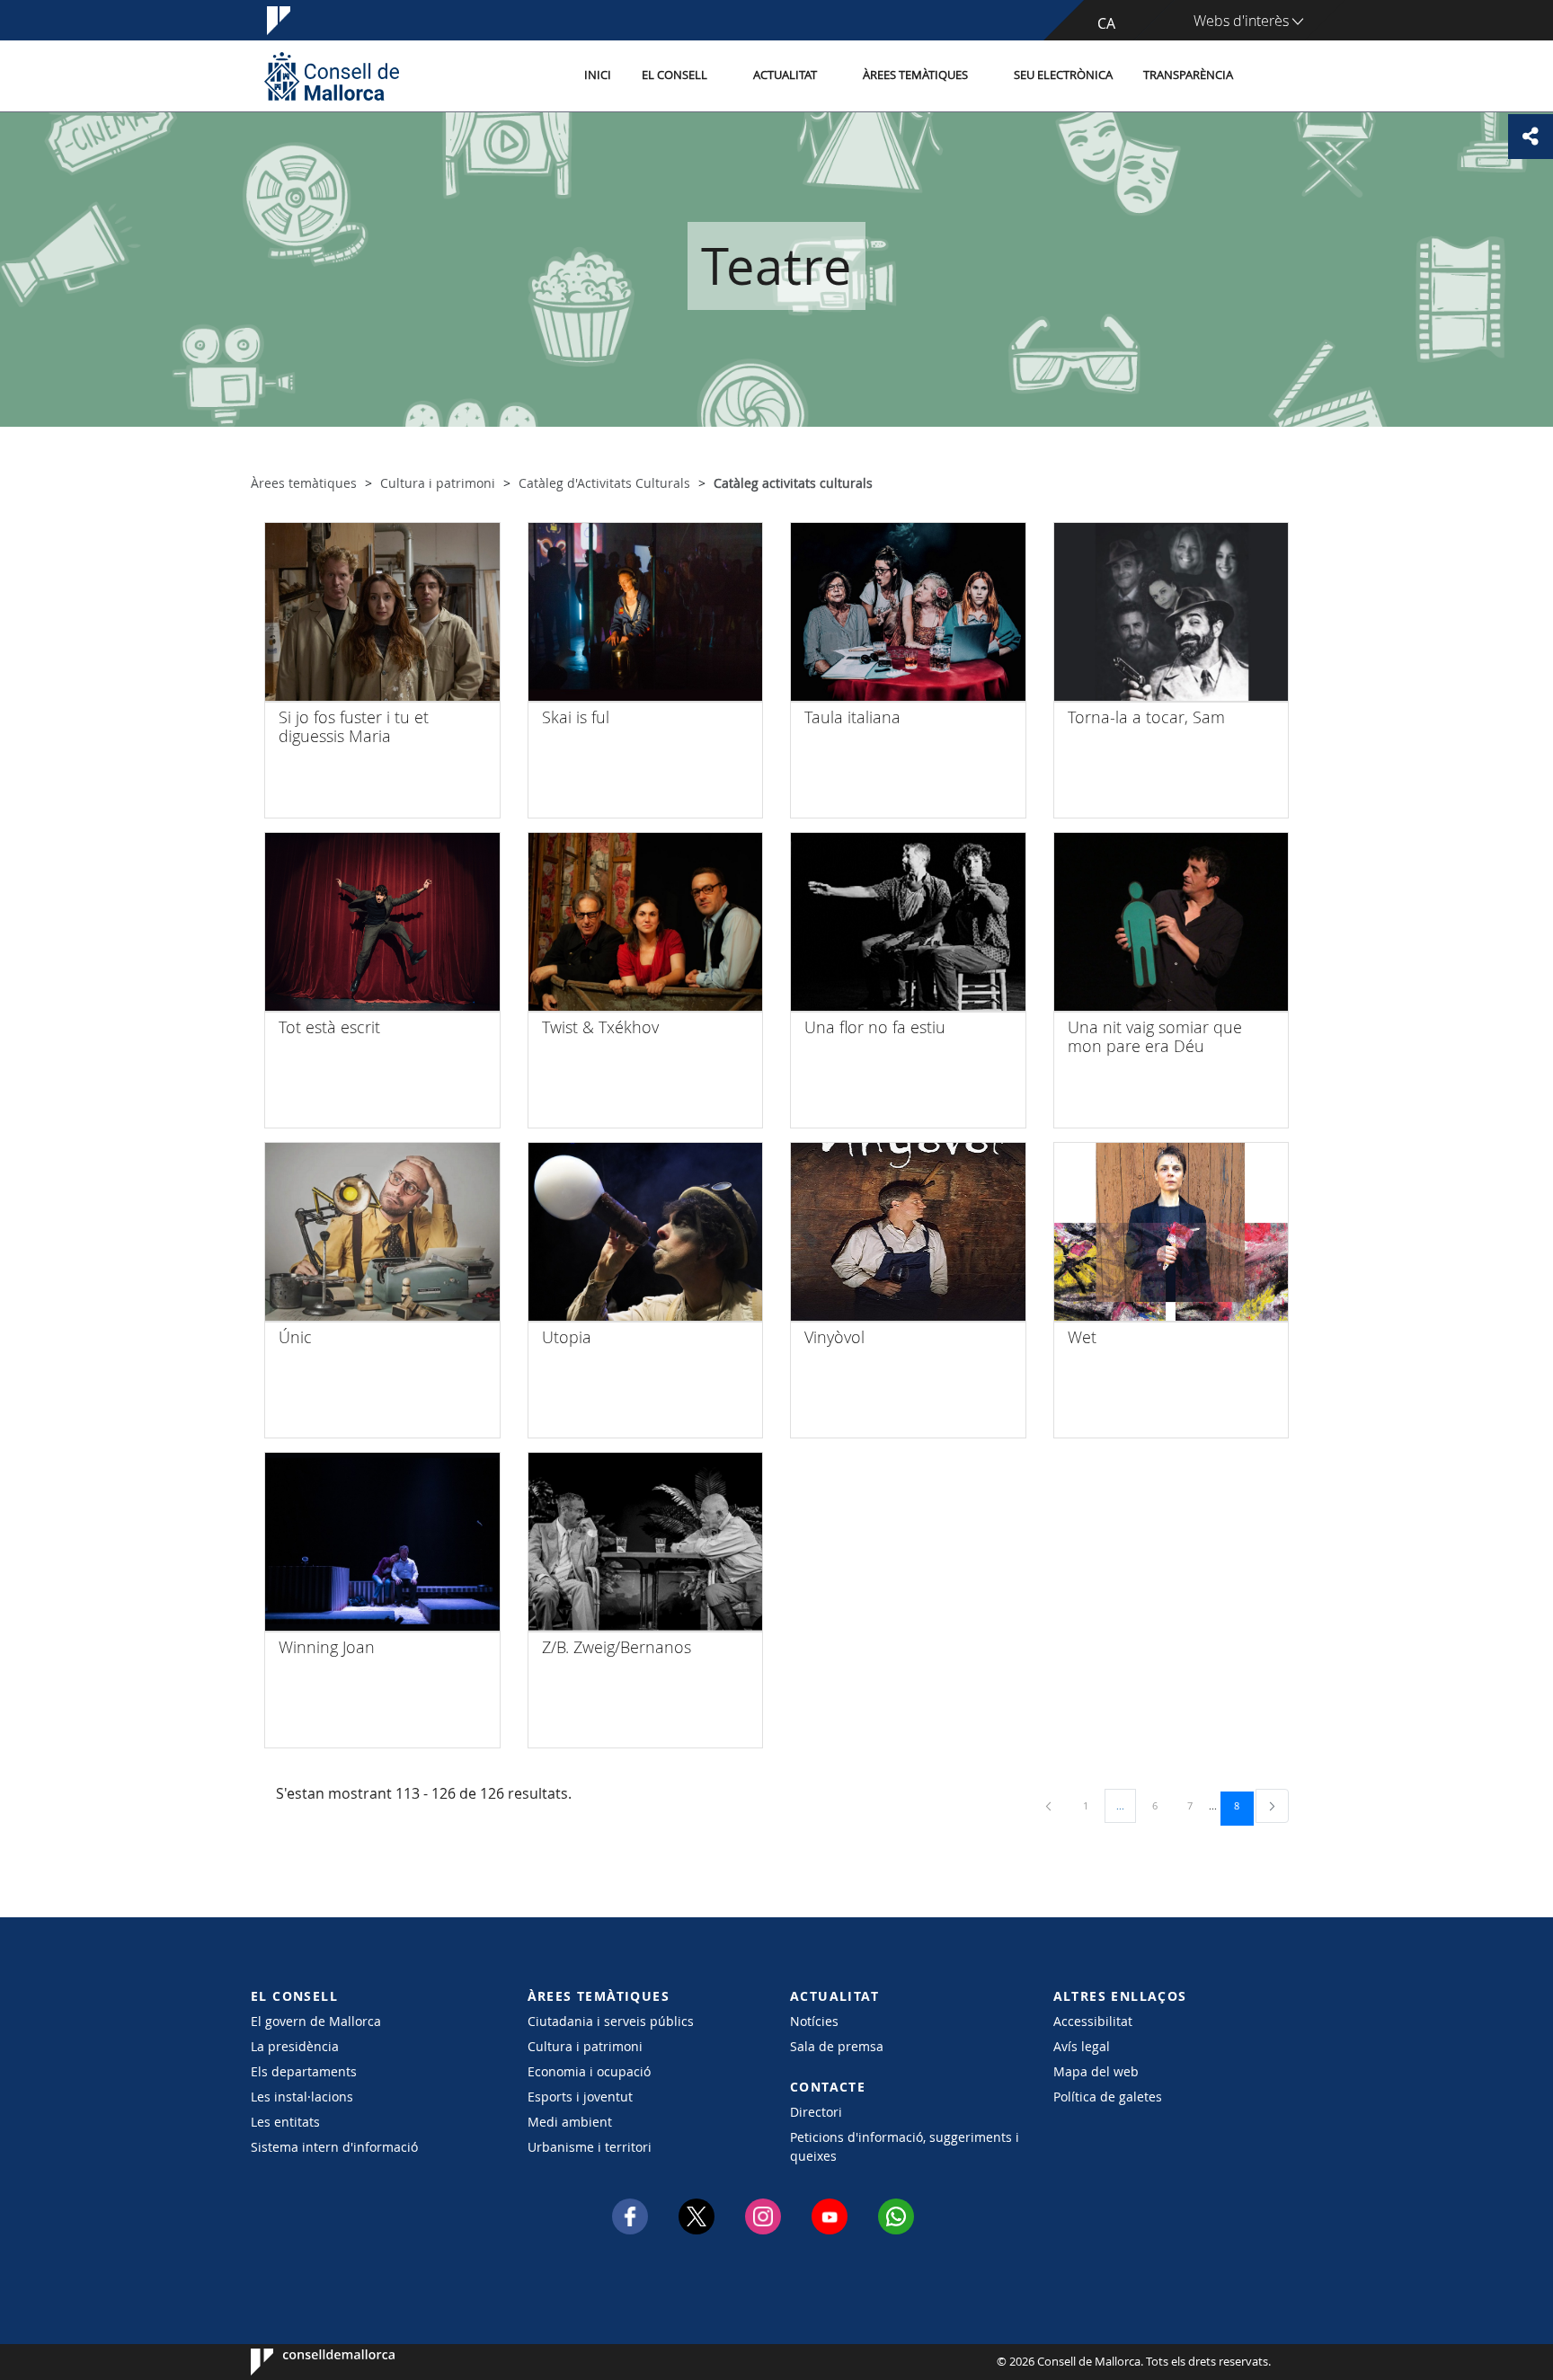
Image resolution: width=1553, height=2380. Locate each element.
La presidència (295, 2046)
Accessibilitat (1093, 2021)
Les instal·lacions (302, 2097)
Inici (598, 75)
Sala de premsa (837, 2046)
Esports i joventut (580, 2097)
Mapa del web (1096, 2071)
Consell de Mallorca (305, 2362)
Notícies (814, 2021)
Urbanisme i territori (590, 2147)
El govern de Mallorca (316, 2021)
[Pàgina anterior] (1050, 1805)
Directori (816, 2112)
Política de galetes (1108, 2097)
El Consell (674, 75)
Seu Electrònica (1063, 75)
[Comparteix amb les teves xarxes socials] (1531, 137)
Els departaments (304, 2071)
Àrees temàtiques (915, 75)
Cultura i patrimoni (585, 2046)
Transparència (1188, 75)
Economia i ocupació (589, 2071)
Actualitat (785, 75)
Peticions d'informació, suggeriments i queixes (905, 2146)
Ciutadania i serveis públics (611, 2021)
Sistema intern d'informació (334, 2147)
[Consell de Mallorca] (332, 76)
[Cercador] (1268, 76)
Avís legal (1082, 2046)
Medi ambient (570, 2122)
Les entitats (285, 2122)
